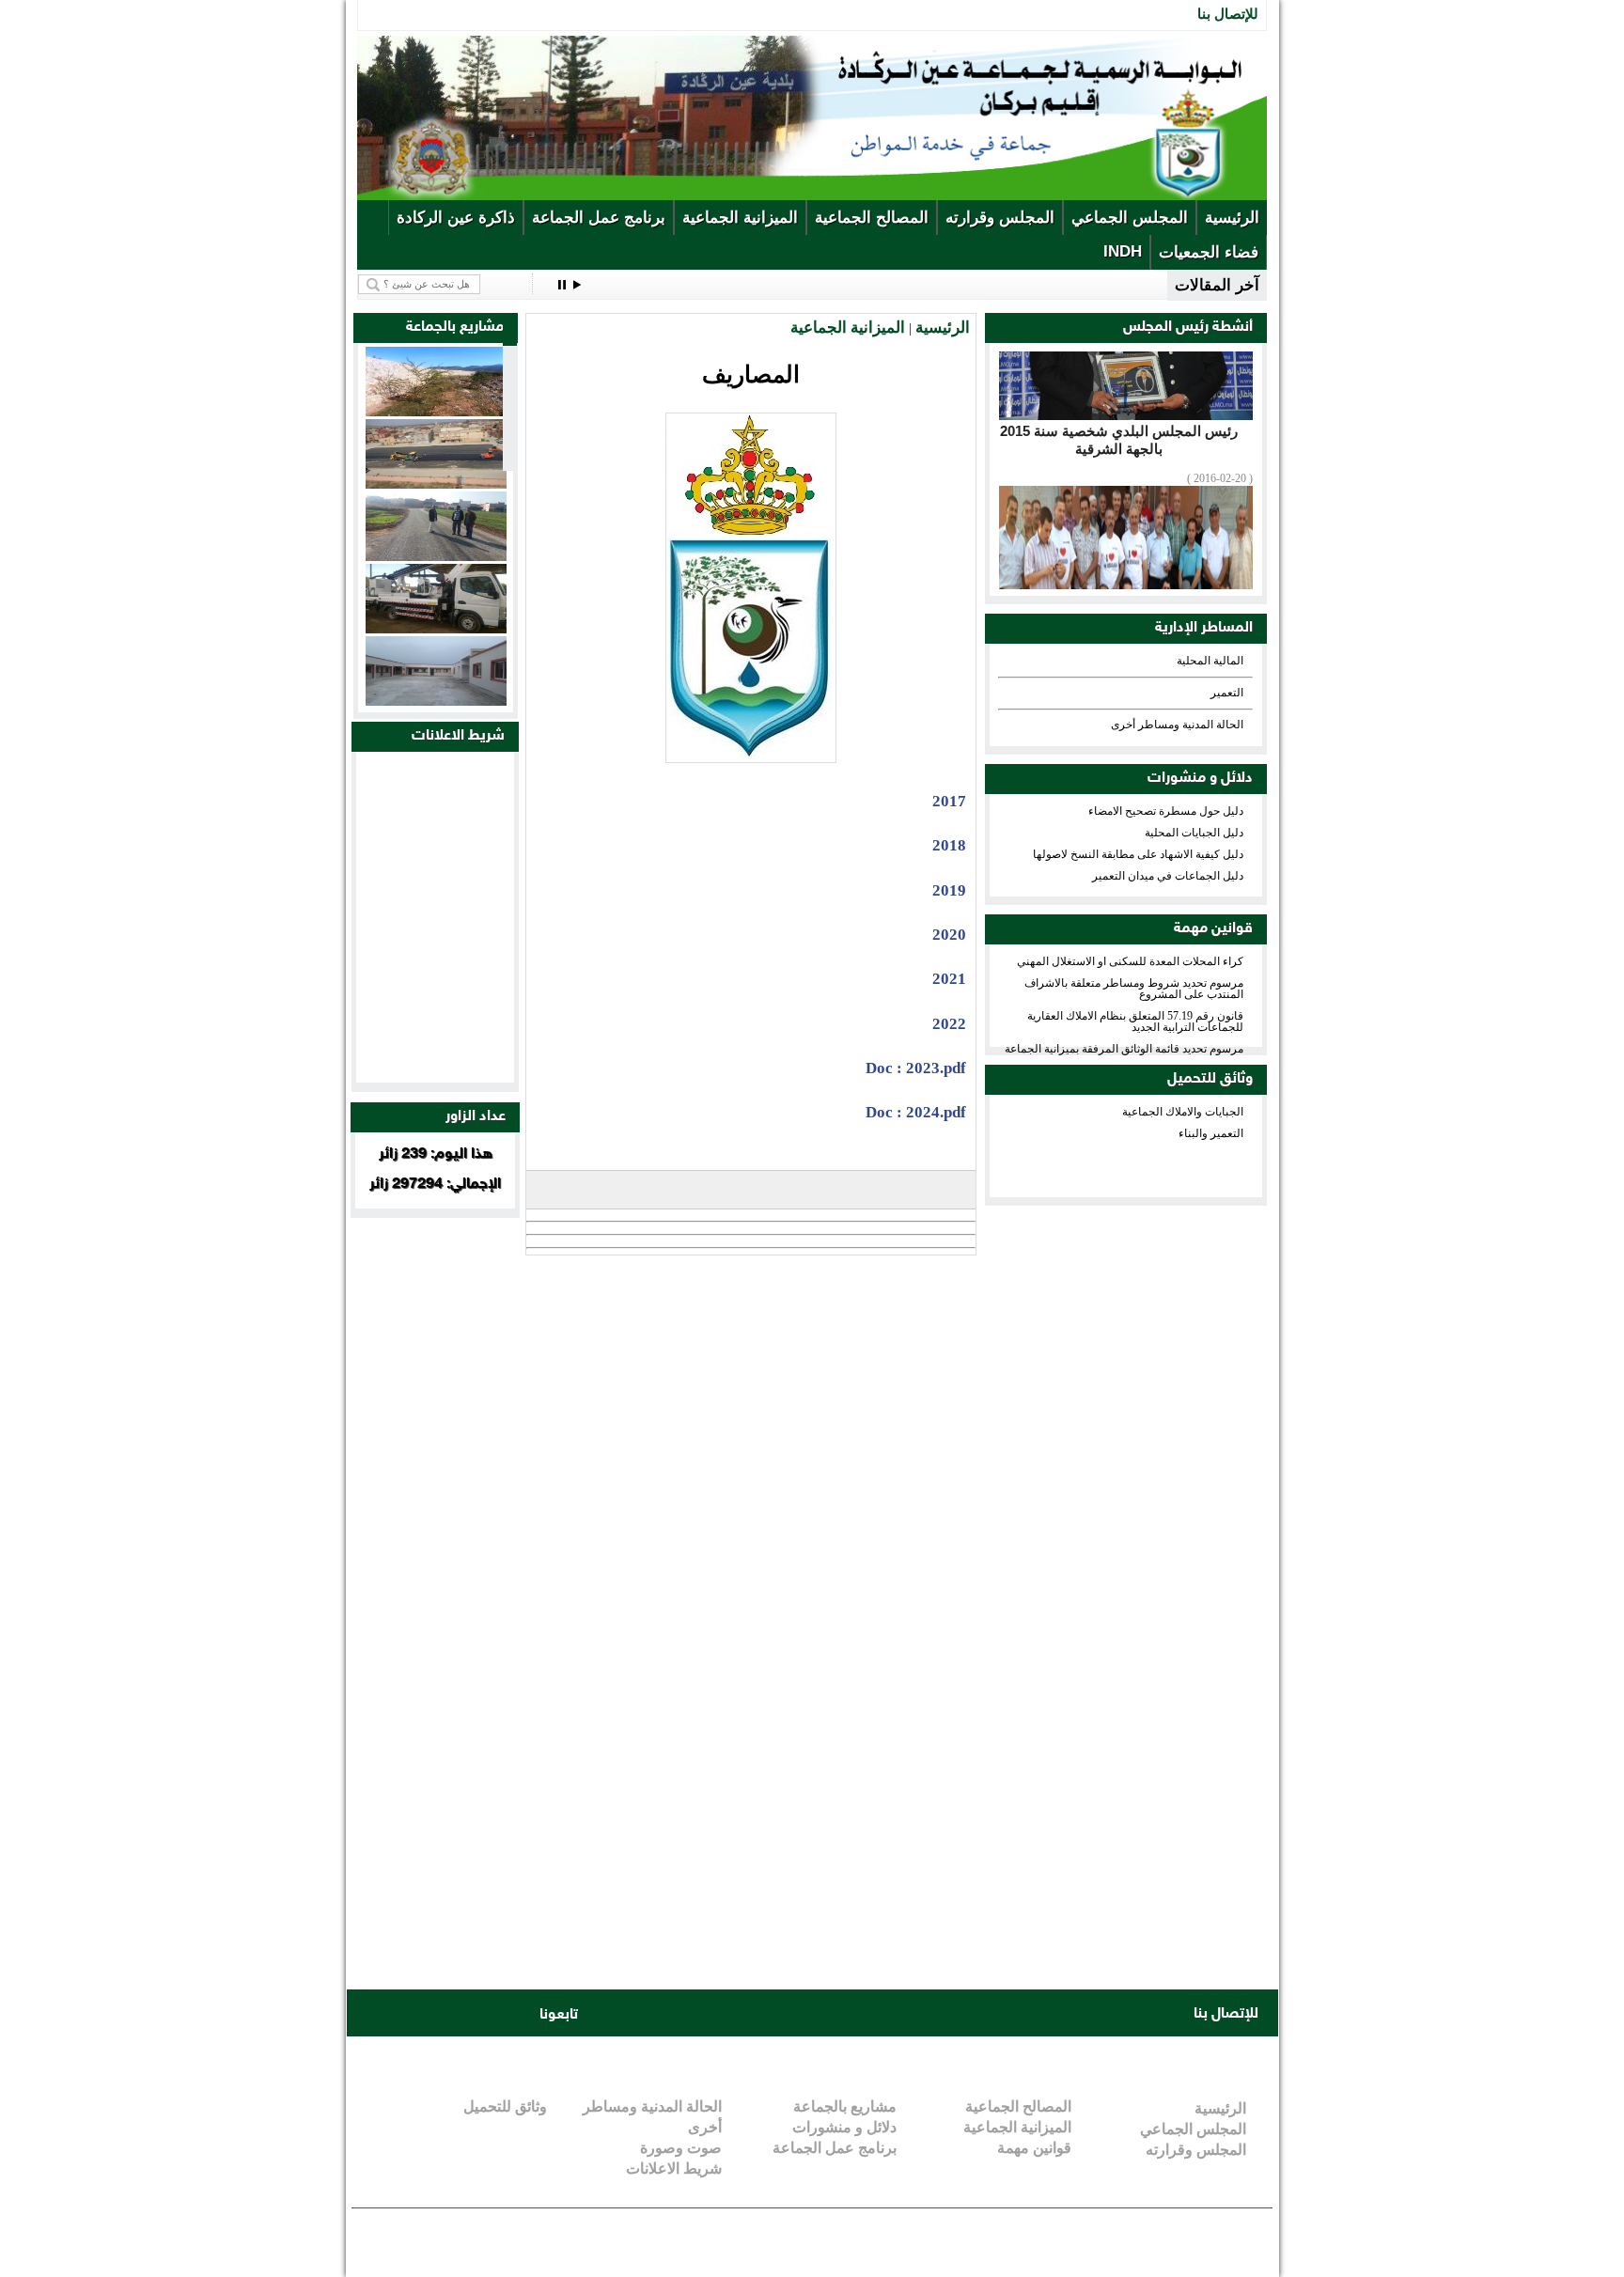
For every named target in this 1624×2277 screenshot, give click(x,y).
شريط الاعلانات (458, 736)
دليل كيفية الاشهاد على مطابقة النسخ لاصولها (1138, 854)
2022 (949, 1024)
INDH (1123, 251)
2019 (949, 890)
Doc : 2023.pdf (916, 1068)
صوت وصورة (681, 2148)
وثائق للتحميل (1210, 1079)
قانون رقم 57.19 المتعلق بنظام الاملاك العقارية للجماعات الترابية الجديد (1135, 1022)
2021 (949, 979)
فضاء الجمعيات (1209, 252)
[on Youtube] (445, 2014)
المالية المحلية (1210, 661)
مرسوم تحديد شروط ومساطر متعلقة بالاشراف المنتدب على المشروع (1134, 989)
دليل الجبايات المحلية (1194, 833)
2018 (949, 845)
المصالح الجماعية (872, 218)
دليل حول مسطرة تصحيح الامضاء (1166, 811)
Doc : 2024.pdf (916, 1112)
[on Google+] (481, 2014)
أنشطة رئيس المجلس (1188, 328)
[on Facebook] (374, 2014)
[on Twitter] (410, 2014)
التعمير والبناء (1211, 1133)
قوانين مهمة (1213, 929)
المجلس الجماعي (1130, 218)
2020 (949, 935)
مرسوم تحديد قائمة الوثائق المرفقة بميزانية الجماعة (1124, 1049)
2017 (949, 801)
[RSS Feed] (517, 2014)
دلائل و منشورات (1200, 779)
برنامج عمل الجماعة (599, 218)
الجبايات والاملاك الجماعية (1183, 1112)
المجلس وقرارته (1000, 218)
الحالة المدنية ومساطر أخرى (1177, 725)
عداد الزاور (476, 1117)
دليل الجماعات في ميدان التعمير (1168, 876)
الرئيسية (1232, 218)
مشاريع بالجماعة (845, 2106)
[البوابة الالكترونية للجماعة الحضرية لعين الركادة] (812, 196)
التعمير (1227, 693)
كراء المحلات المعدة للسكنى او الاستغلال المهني (1130, 961)
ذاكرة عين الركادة (456, 218)
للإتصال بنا (1228, 14)
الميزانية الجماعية (740, 218)
